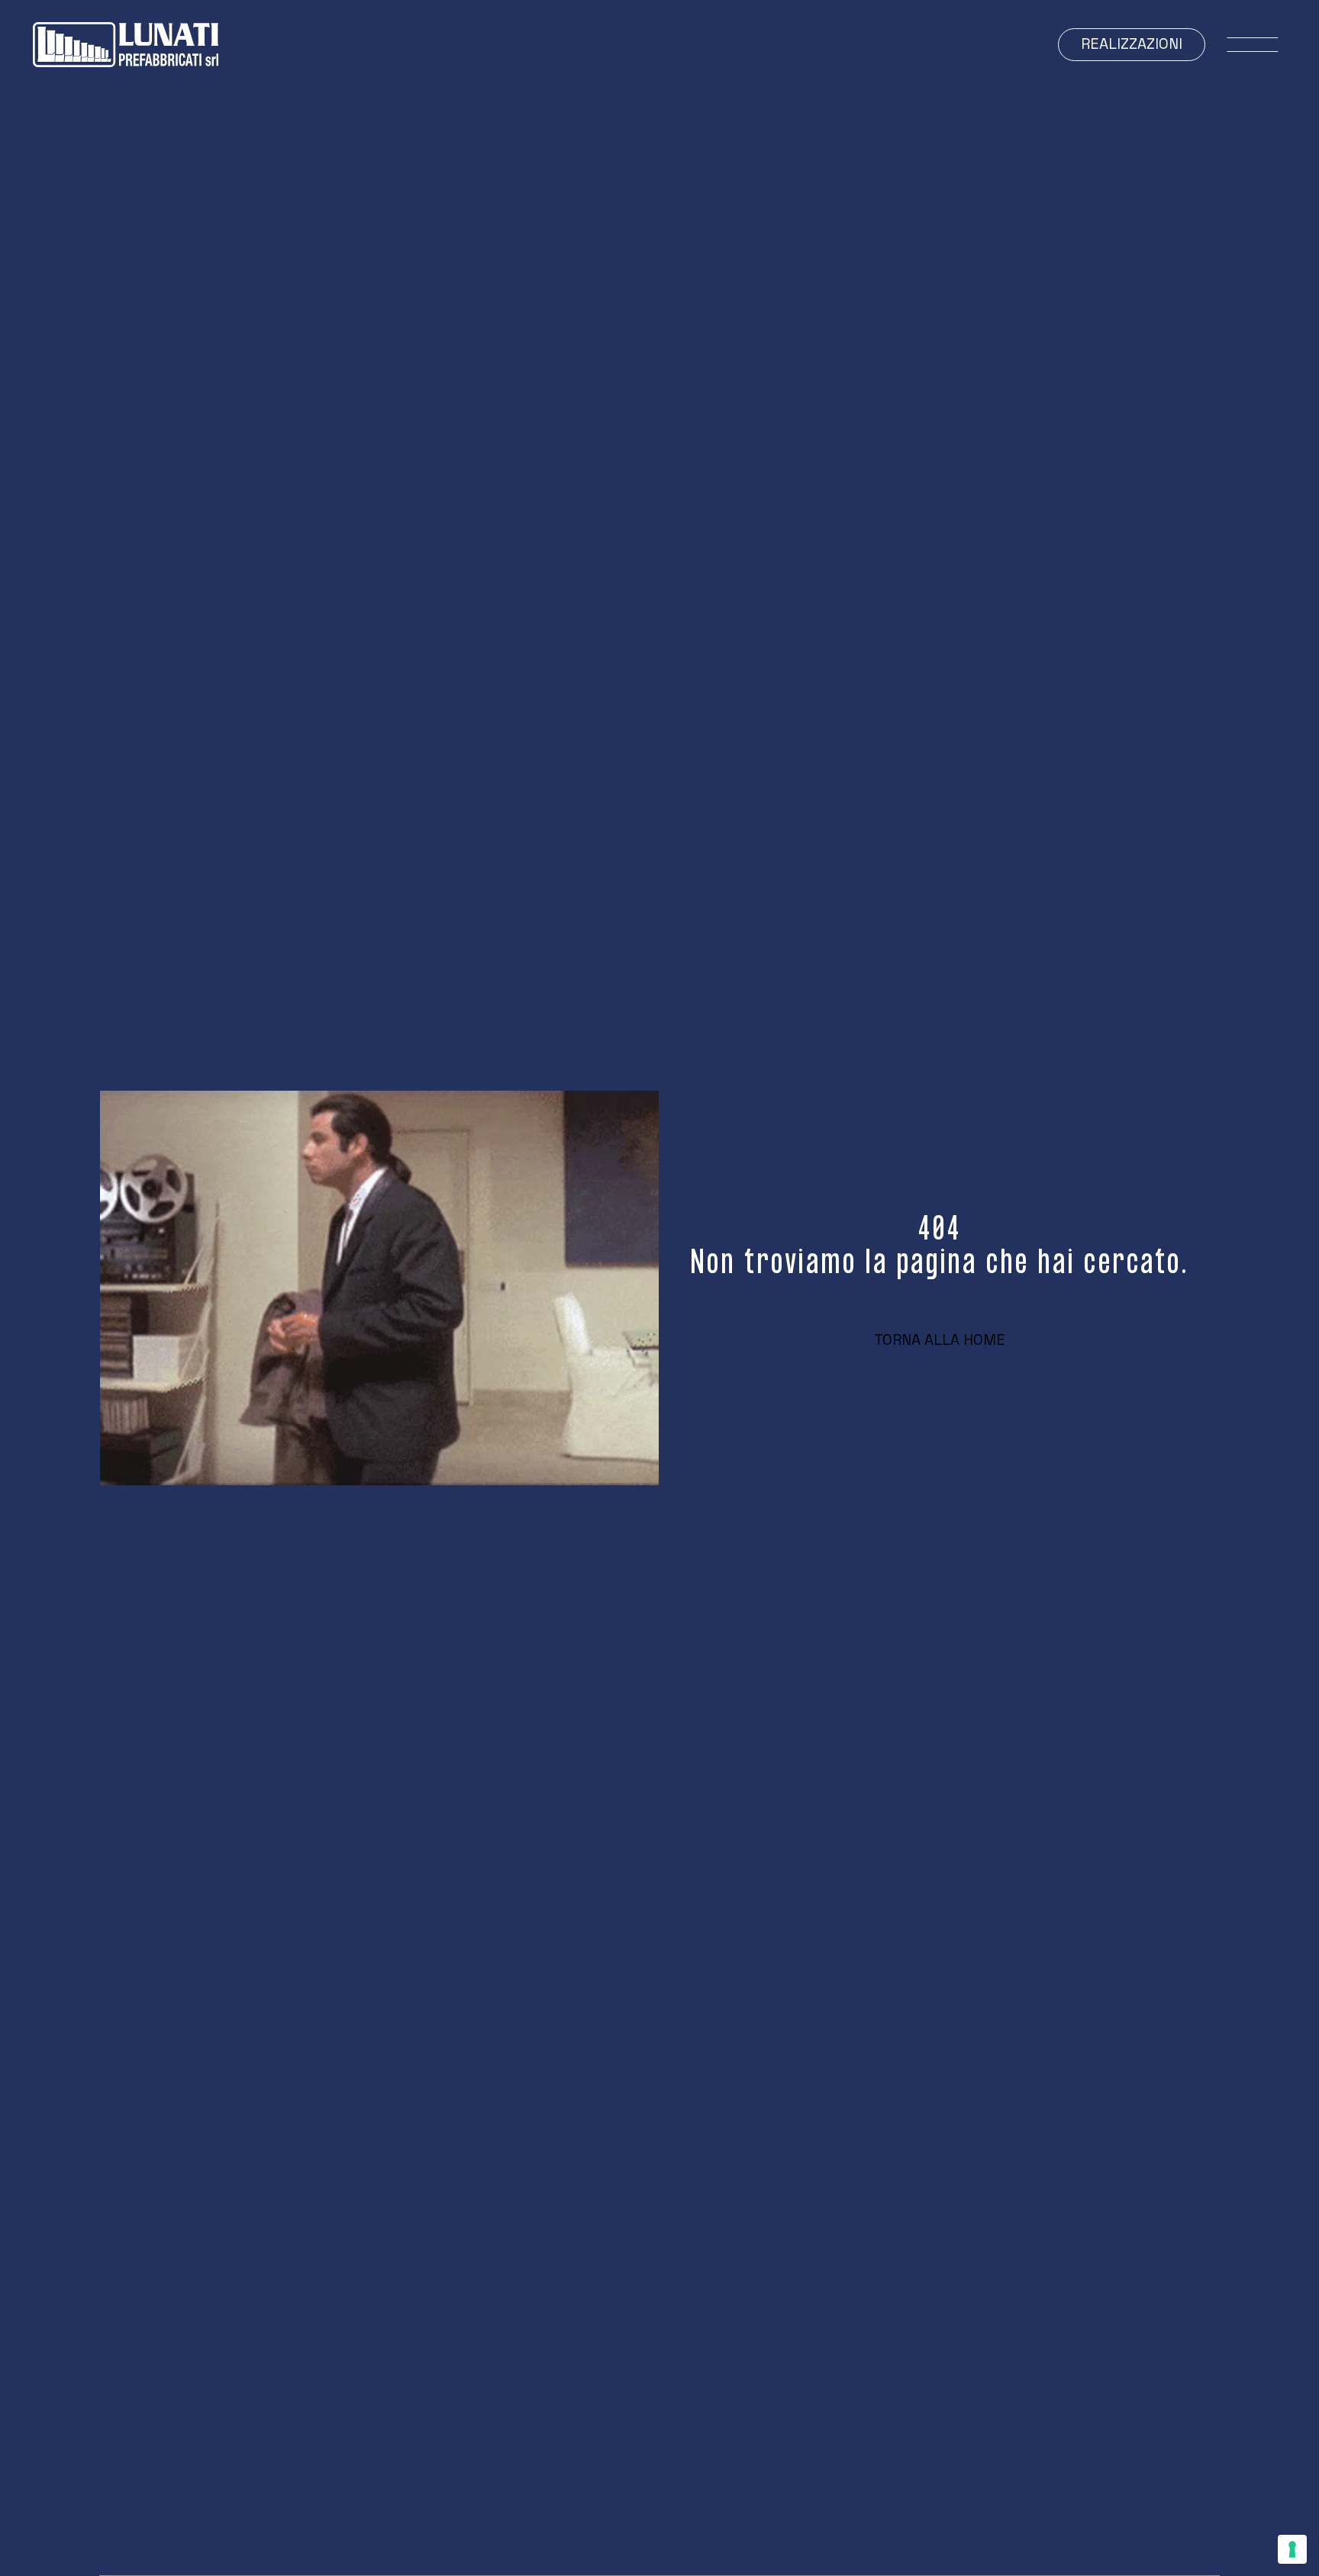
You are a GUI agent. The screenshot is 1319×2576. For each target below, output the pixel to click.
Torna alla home (940, 1340)
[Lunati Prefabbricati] (126, 45)
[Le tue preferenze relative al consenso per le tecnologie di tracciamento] (1292, 2549)
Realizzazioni (1132, 44)
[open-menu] (1253, 45)
